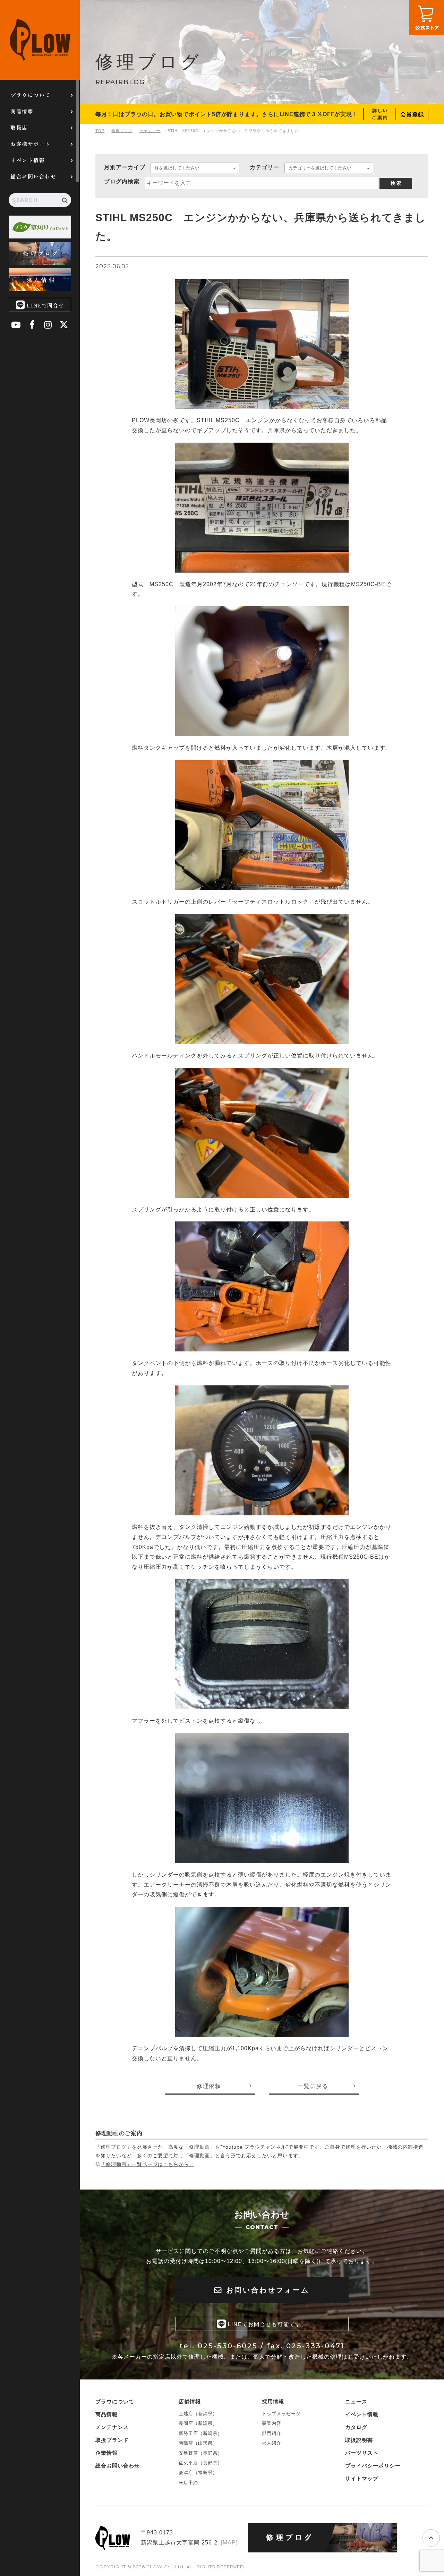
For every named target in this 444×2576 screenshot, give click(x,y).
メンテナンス (112, 2427)
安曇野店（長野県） (200, 2453)
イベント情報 (28, 160)
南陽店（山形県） (198, 2443)
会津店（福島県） (198, 2473)
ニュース (356, 2401)
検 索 (396, 183)
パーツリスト (362, 2453)
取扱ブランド (112, 2440)
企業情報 (106, 2453)
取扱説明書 (359, 2440)
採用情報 (273, 2401)
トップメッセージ (281, 2414)
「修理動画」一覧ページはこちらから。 (147, 2164)
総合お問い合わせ (33, 176)
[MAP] (229, 2543)
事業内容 (272, 2423)
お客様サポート (31, 144)
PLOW (40, 40)
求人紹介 (272, 2443)
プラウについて (31, 95)
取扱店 (19, 127)
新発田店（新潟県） (200, 2433)
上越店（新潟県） (198, 2414)
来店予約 (188, 2483)
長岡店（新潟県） (198, 2423)
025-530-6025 (228, 2346)
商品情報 (22, 111)
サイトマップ (362, 2478)
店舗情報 (190, 2401)
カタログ (356, 2427)
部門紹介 (272, 2433)
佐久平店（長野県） (200, 2463)
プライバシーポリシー (373, 2466)
